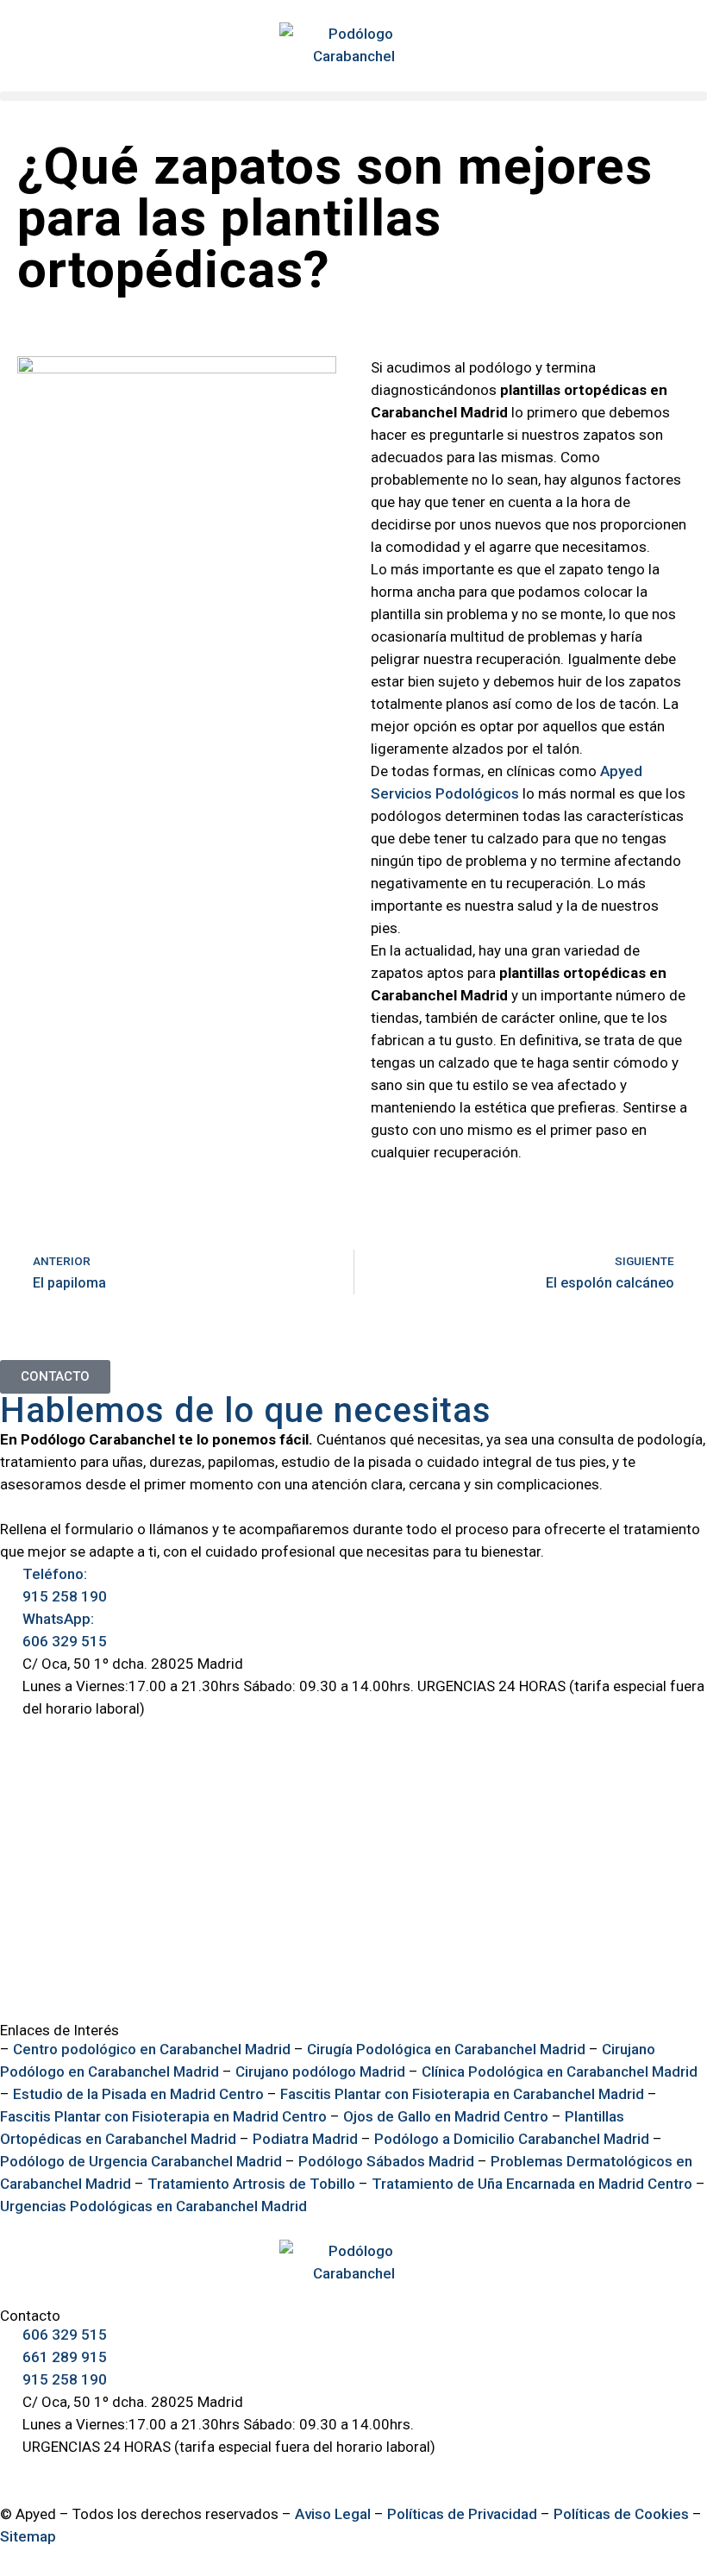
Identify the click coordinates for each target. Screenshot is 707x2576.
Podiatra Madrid (305, 2139)
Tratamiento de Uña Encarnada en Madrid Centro (532, 2184)
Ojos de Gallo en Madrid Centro (446, 2116)
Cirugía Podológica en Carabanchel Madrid (446, 2049)
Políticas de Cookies (621, 2514)
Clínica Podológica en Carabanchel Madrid (560, 2071)
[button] (353, 96)
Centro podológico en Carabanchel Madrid (152, 2049)
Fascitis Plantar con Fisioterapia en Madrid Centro (163, 2116)
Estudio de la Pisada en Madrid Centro (138, 2094)
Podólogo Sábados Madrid (386, 2161)
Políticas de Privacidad (462, 2514)
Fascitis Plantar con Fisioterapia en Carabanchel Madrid (462, 2094)
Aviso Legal (333, 2514)
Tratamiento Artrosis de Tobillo (251, 2184)
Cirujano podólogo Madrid (320, 2071)
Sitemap (28, 2536)
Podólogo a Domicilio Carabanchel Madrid (512, 2139)
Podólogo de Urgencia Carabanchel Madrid (141, 2161)
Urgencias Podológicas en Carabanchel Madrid (153, 2206)
